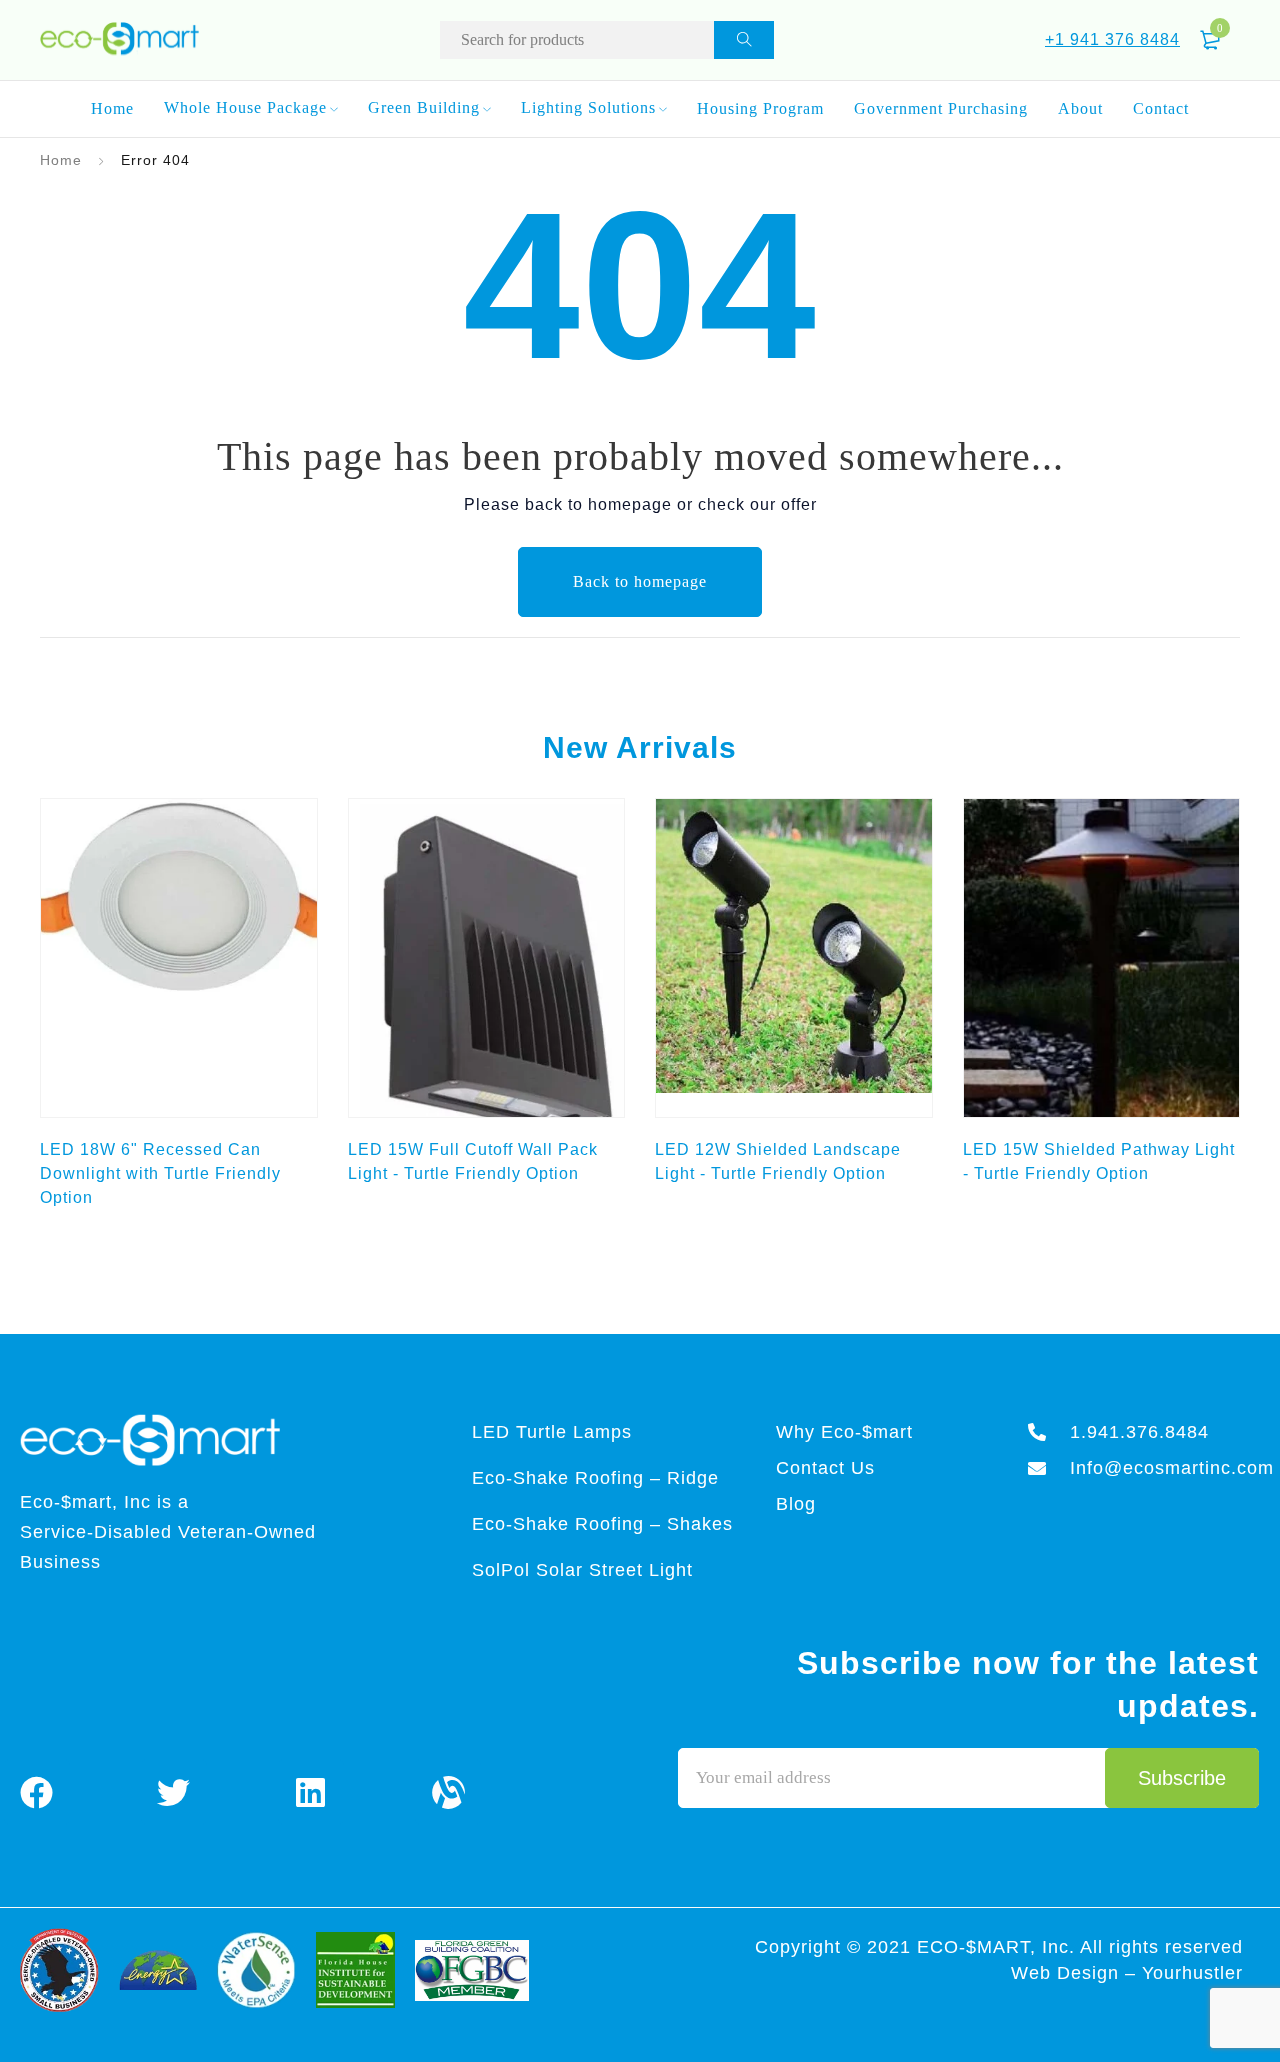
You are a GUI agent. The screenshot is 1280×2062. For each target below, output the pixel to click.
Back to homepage (640, 581)
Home (61, 160)
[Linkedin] (311, 1792)
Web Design (1068, 1973)
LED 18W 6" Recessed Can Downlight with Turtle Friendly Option (160, 1173)
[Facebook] (37, 1792)
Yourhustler (1192, 1973)
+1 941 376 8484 (1112, 39)
